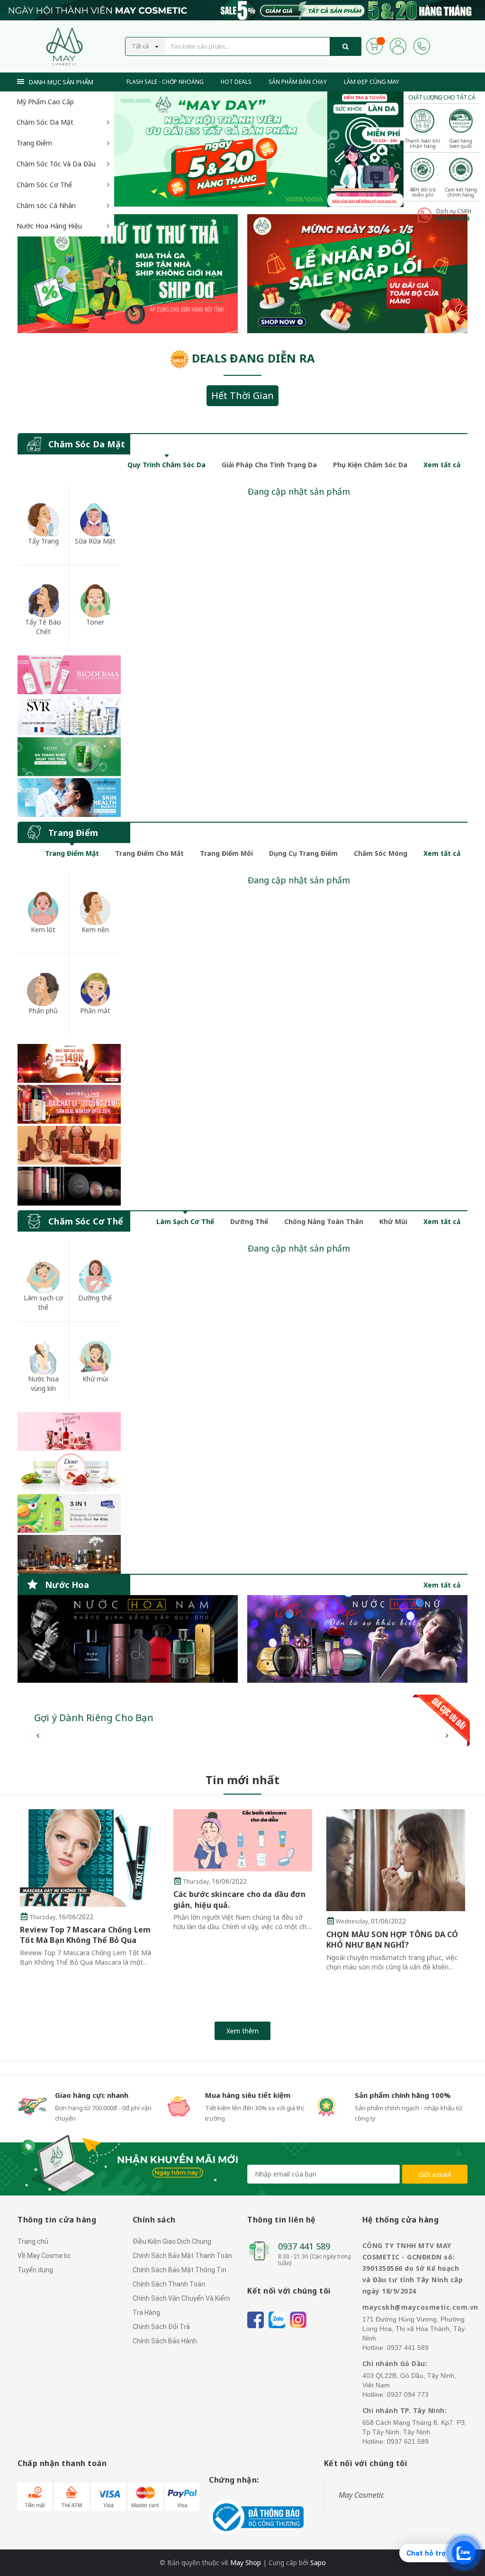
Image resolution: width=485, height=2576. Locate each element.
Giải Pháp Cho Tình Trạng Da (269, 465)
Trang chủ (33, 2241)
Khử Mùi (393, 1221)
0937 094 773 (408, 2395)
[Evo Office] (365, 148)
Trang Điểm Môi (226, 853)
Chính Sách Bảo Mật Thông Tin (180, 2270)
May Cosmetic (361, 2495)
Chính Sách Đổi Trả (161, 2327)
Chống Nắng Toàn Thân (324, 1221)
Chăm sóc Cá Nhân (46, 205)
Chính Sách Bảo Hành (165, 2341)
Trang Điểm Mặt (72, 853)
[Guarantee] (256, 2517)
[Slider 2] (221, 149)
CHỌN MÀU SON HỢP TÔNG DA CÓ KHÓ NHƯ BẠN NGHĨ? (239, 1940)
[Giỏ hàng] (374, 45)
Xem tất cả (442, 465)
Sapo (318, 2562)
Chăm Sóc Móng (381, 853)
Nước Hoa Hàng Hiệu (49, 226)
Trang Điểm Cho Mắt (149, 853)
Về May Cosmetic (44, 2256)
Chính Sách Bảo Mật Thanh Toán (182, 2256)
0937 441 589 (304, 2246)
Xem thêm (242, 2031)
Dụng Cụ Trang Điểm (303, 853)
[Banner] (69, 736)
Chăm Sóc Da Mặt (45, 122)
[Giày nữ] (357, 274)
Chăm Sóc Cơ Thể (44, 185)
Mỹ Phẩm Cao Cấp (45, 102)
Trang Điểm (34, 143)
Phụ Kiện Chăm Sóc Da (370, 465)
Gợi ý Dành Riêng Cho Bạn (94, 1718)
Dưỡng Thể (249, 1221)
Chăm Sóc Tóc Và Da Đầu (56, 164)
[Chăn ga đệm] (357, 1639)
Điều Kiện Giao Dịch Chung (172, 2241)
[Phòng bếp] (128, 1639)
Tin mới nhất (242, 1780)
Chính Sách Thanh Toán (169, 2284)
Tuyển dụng (35, 2270)
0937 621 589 (408, 2441)
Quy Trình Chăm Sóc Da (166, 465)
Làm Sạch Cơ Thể (185, 1221)
